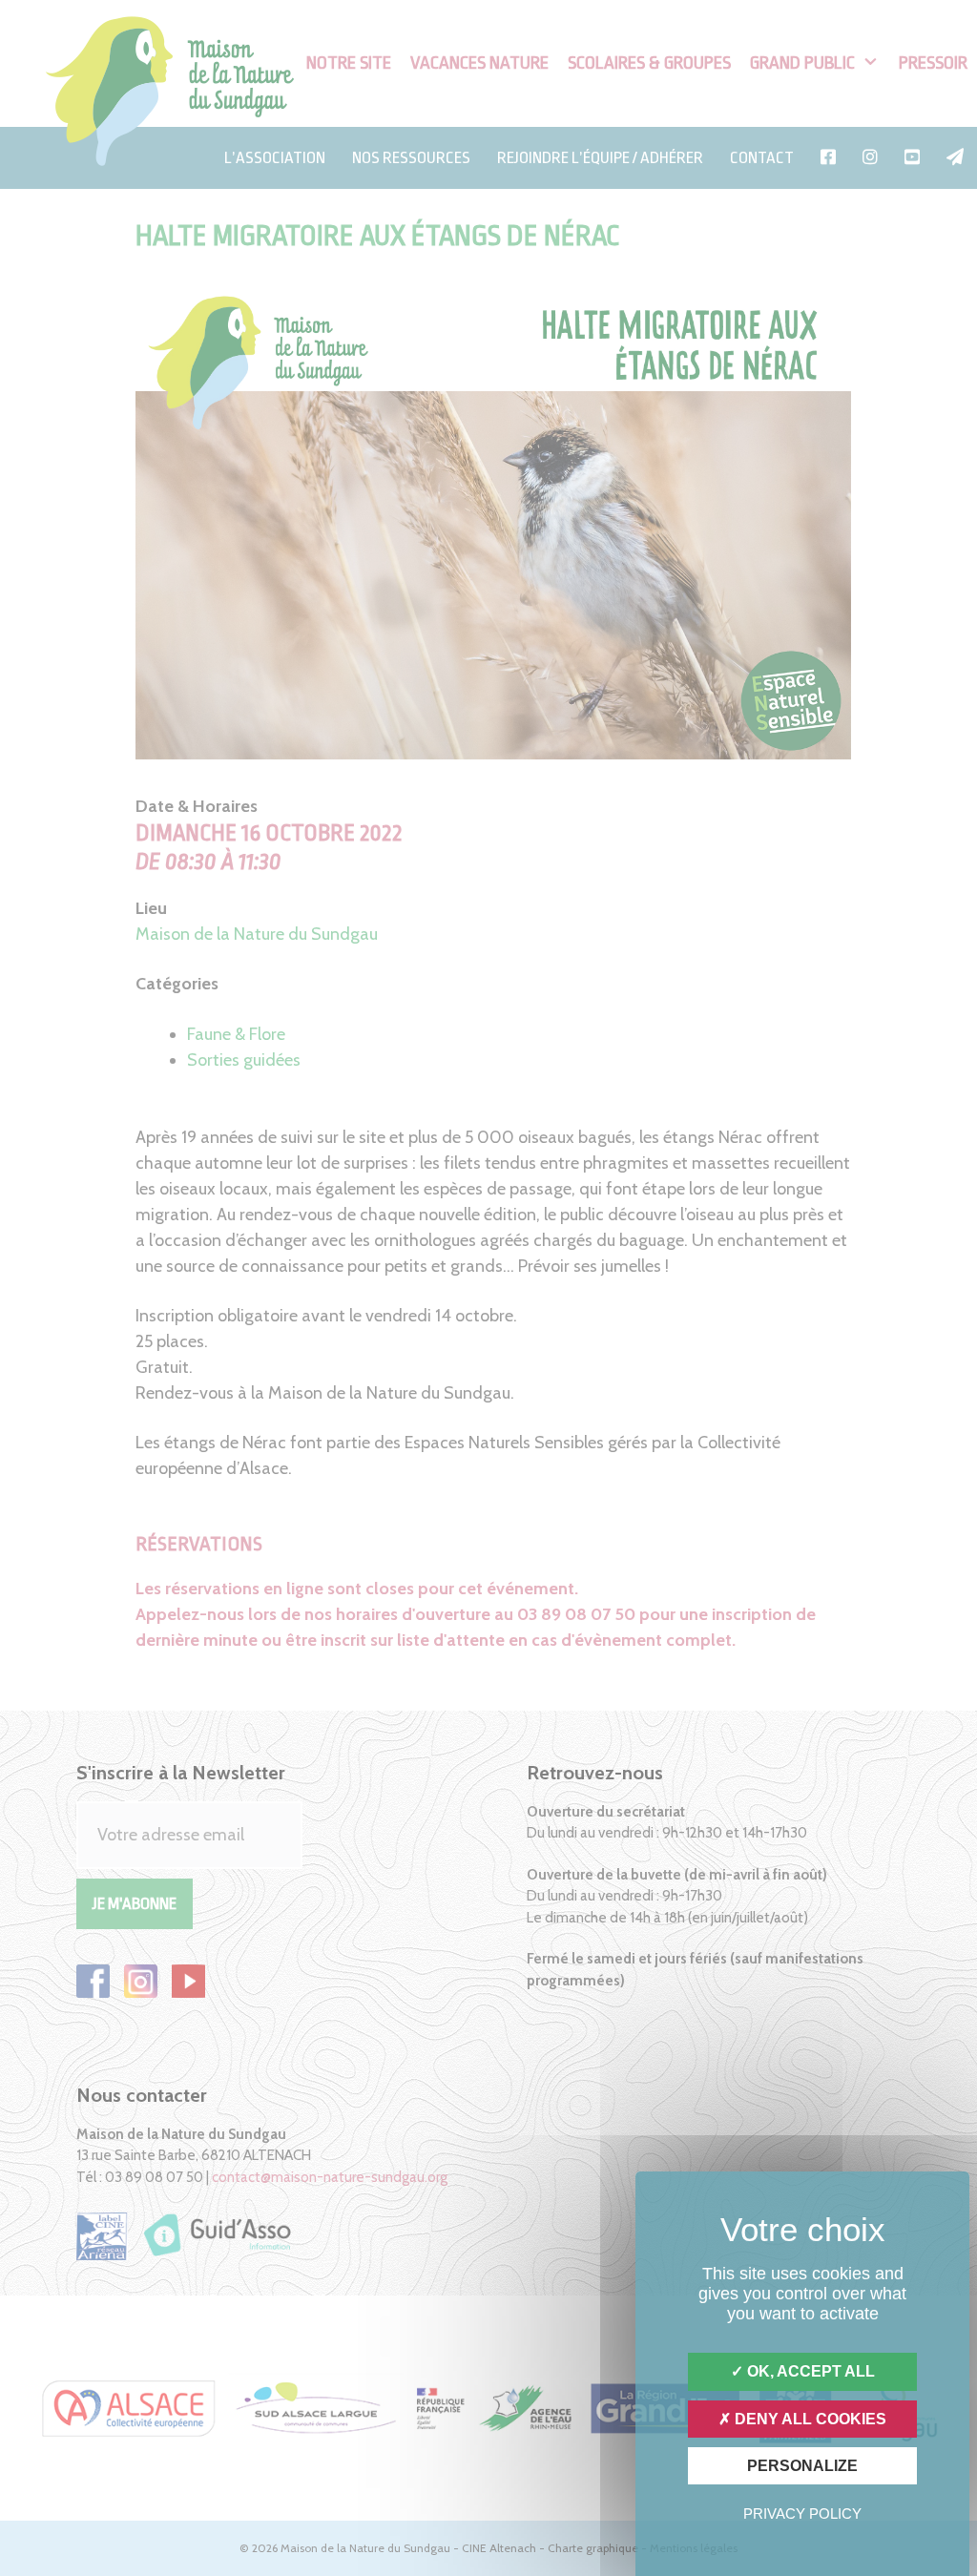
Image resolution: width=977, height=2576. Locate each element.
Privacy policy (802, 2514)
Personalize (802, 2466)
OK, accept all (809, 2371)
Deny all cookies (809, 2419)
